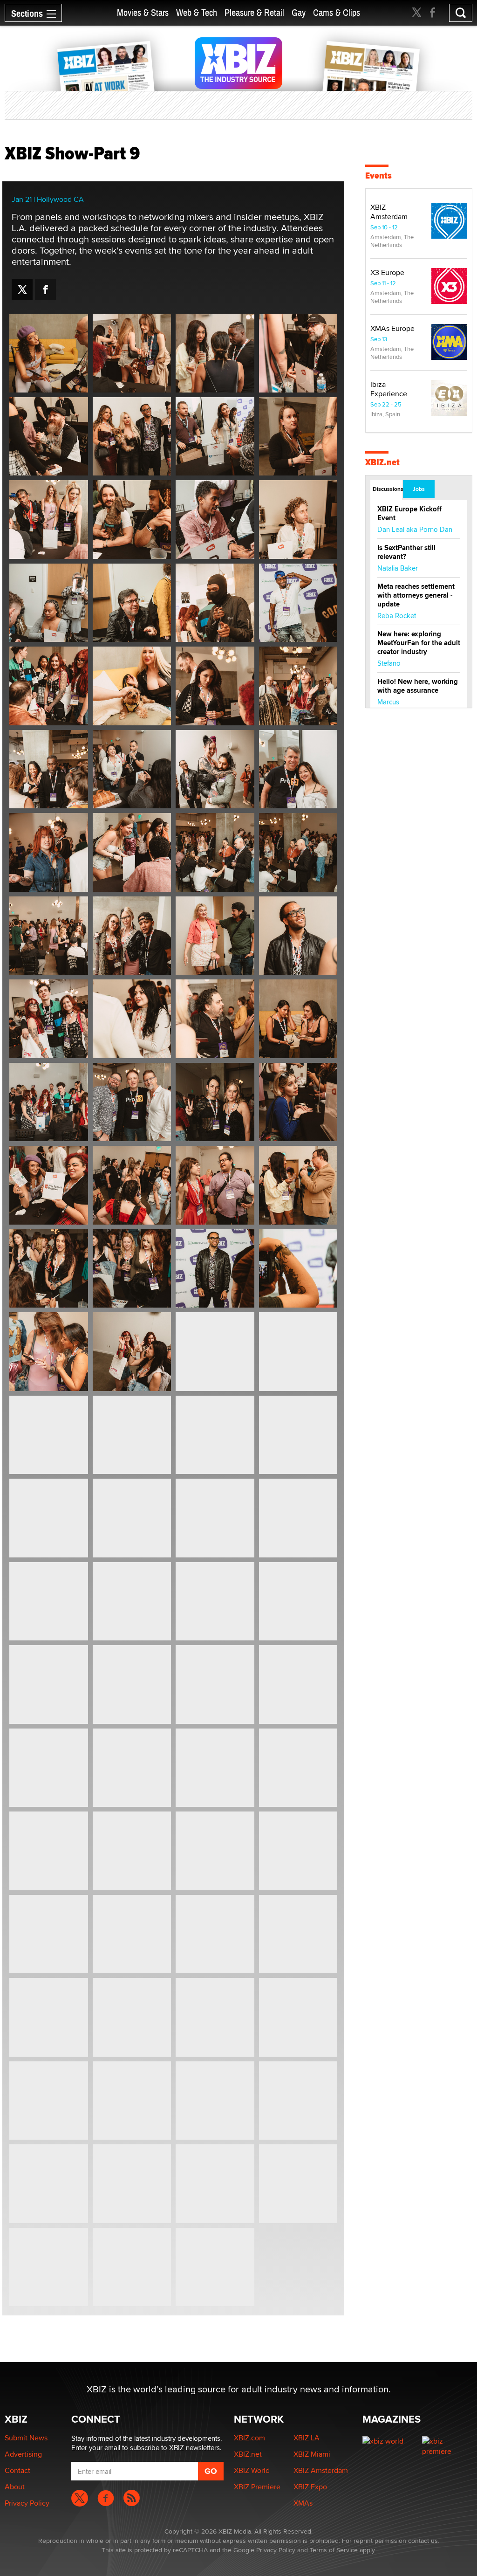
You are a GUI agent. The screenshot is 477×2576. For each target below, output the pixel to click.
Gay (299, 13)
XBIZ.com (249, 2438)
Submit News (26, 2438)
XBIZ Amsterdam (389, 212)
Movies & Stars (143, 13)
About (15, 2487)
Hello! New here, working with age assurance (418, 686)
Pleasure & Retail (254, 13)
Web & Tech (197, 13)
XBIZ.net (382, 462)
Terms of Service (334, 2550)
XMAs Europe (392, 328)
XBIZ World (252, 2470)
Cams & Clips (337, 13)
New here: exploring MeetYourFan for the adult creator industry (419, 643)
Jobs (419, 489)
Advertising (23, 2454)
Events (378, 176)
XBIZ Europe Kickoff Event (409, 513)
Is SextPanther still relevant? (406, 552)
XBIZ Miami (312, 2454)
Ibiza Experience (389, 389)
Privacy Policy (27, 2503)
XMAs (303, 2503)
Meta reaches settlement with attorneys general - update (416, 595)
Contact (17, 2470)
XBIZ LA (307, 2438)
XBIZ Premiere (257, 2487)
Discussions (387, 489)
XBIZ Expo (310, 2487)
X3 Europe (387, 272)
